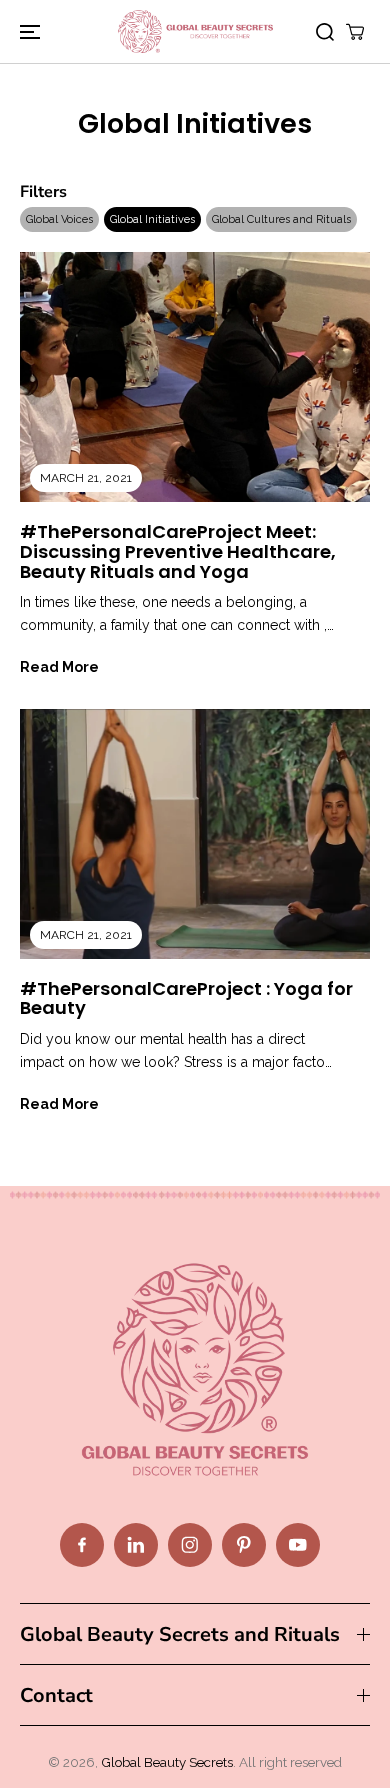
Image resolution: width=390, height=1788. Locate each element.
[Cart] (355, 32)
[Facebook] (82, 1545)
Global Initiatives (152, 219)
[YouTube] (298, 1545)
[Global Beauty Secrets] (195, 31)
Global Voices (59, 219)
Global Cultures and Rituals (281, 219)
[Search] (325, 32)
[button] (27, 31)
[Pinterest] (244, 1545)
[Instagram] (190, 1545)
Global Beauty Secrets (167, 1762)
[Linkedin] (136, 1545)
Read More (59, 667)
